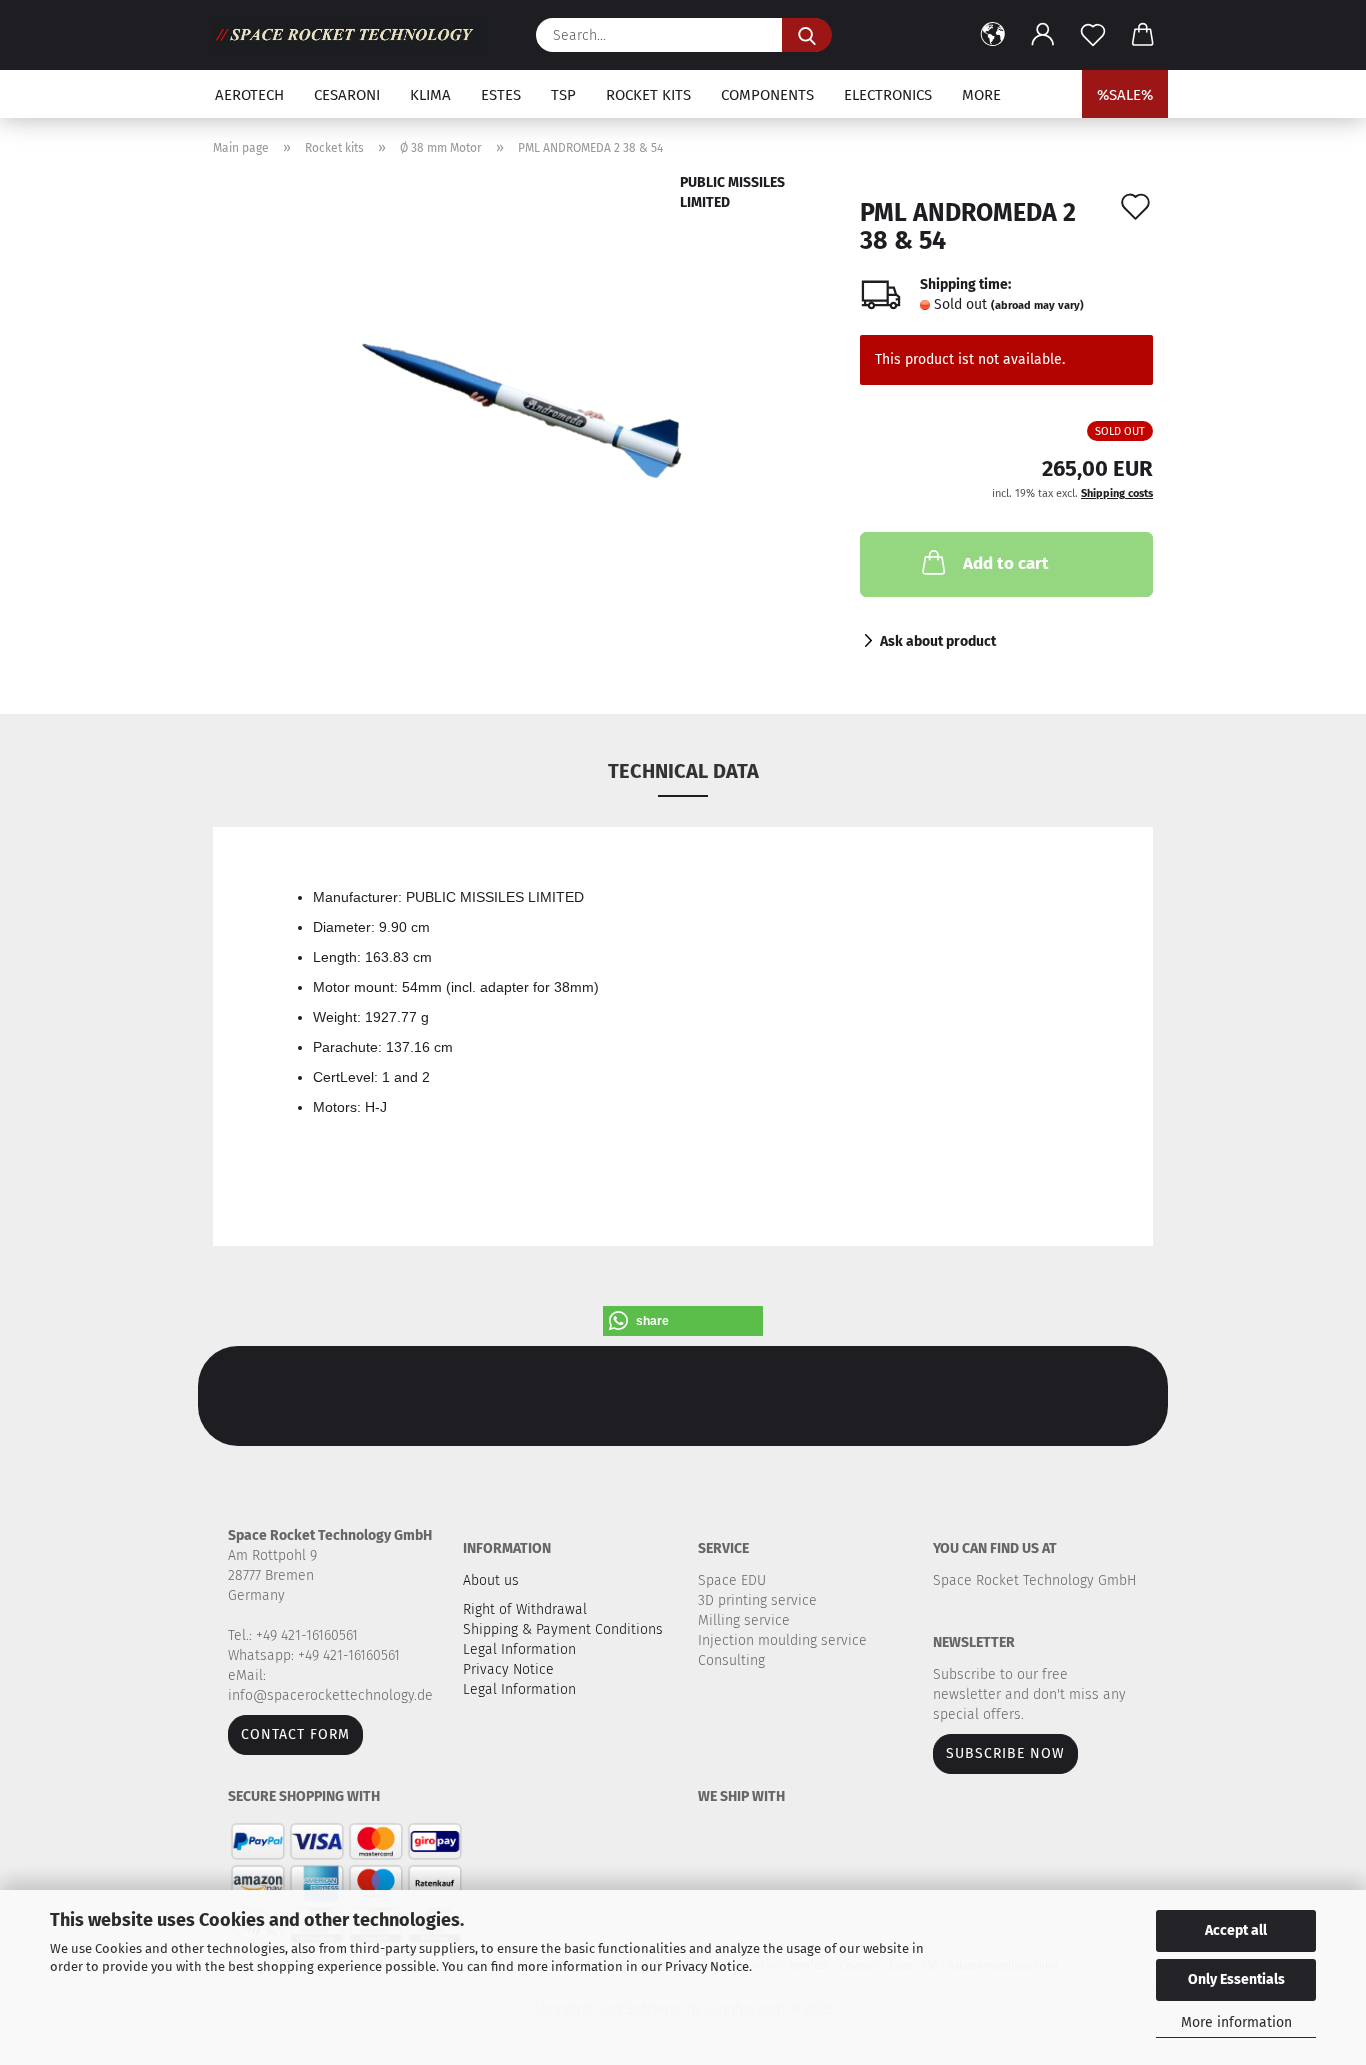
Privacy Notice (707, 1966)
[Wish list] (1093, 35)
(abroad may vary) (1037, 305)
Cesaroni (347, 95)
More (981, 95)
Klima (430, 95)
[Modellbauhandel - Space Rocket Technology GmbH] (357, 35)
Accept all (1236, 1930)
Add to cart (1006, 563)
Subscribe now (1005, 1753)
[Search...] (807, 35)
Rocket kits (648, 95)
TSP (563, 95)
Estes (501, 95)
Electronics (888, 95)
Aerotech (249, 95)
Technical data (683, 771)
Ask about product (938, 641)
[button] (993, 35)
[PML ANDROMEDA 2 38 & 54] (522, 422)
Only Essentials (1236, 1979)
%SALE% (1125, 95)
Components (767, 95)
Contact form (295, 1734)
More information (1236, 2022)
